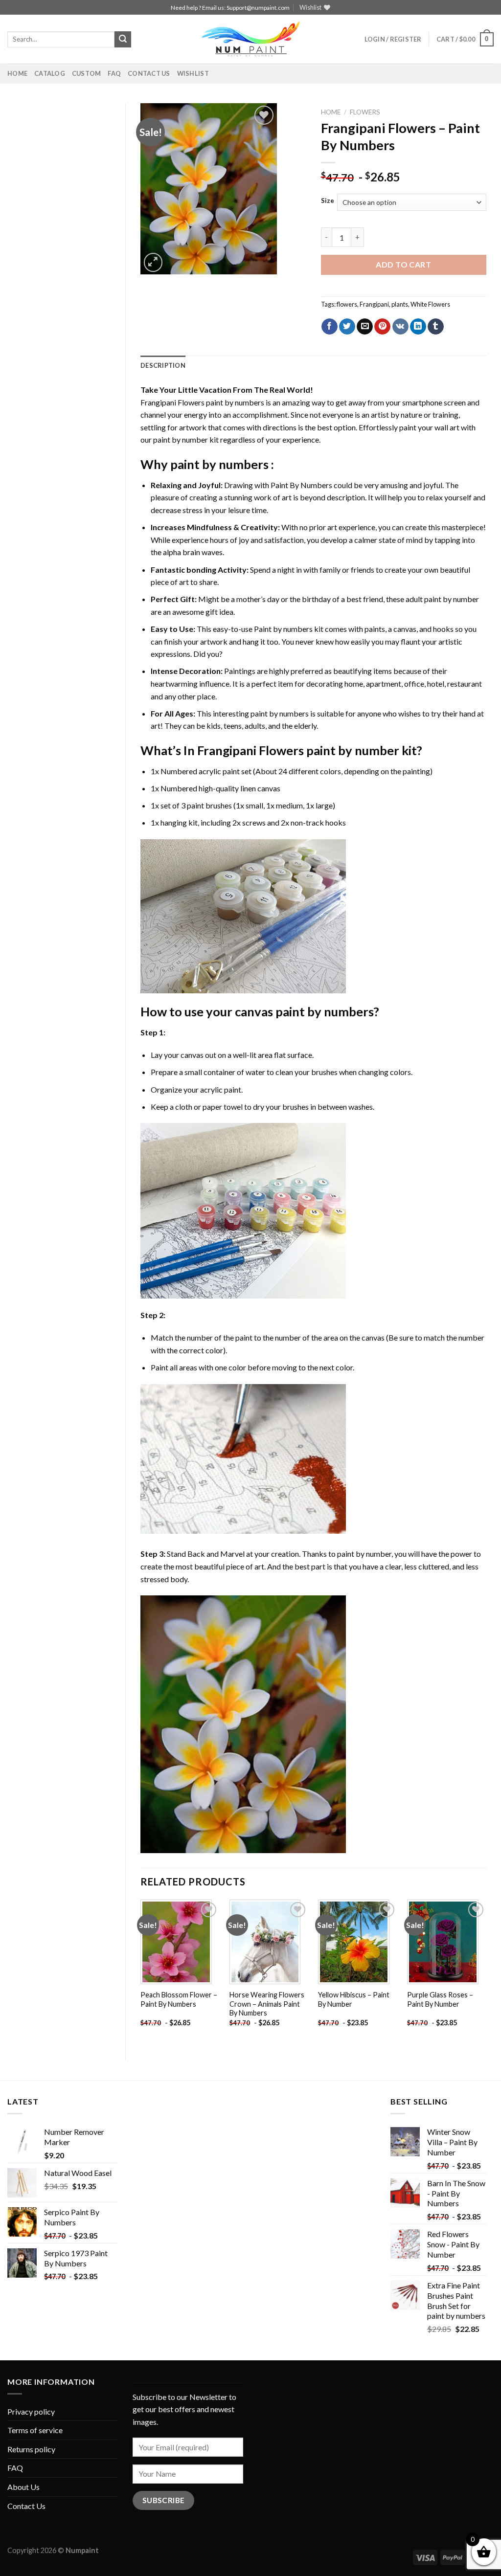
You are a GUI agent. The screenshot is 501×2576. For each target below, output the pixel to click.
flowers (347, 304)
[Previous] (141, 1972)
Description (163, 365)
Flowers (365, 112)
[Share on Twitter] (347, 327)
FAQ (114, 73)
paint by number (364, 1554)
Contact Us (149, 73)
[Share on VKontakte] (400, 327)
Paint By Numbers (301, 485)
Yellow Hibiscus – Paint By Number (354, 1999)
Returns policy (31, 2449)
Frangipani (374, 304)
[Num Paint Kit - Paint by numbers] (250, 39)
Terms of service (35, 2430)
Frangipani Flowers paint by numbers (202, 402)
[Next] (486, 1972)
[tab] (163, 365)
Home (17, 73)
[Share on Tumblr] (436, 327)
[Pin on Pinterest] (382, 327)
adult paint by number (442, 599)
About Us (23, 2487)
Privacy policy (31, 2411)
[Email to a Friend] (365, 327)
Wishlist (193, 73)
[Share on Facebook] (330, 327)
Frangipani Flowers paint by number (298, 750)
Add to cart (403, 264)
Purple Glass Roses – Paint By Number (440, 1999)
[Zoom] (153, 262)
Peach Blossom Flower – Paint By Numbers (179, 1999)
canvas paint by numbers (304, 1011)
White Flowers (430, 304)
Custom (87, 73)
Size (328, 201)
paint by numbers (219, 464)
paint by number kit (186, 439)
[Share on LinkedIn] (418, 327)
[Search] (123, 40)
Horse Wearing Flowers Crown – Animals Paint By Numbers (267, 2004)
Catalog (50, 73)
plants (400, 304)
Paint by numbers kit (289, 629)
